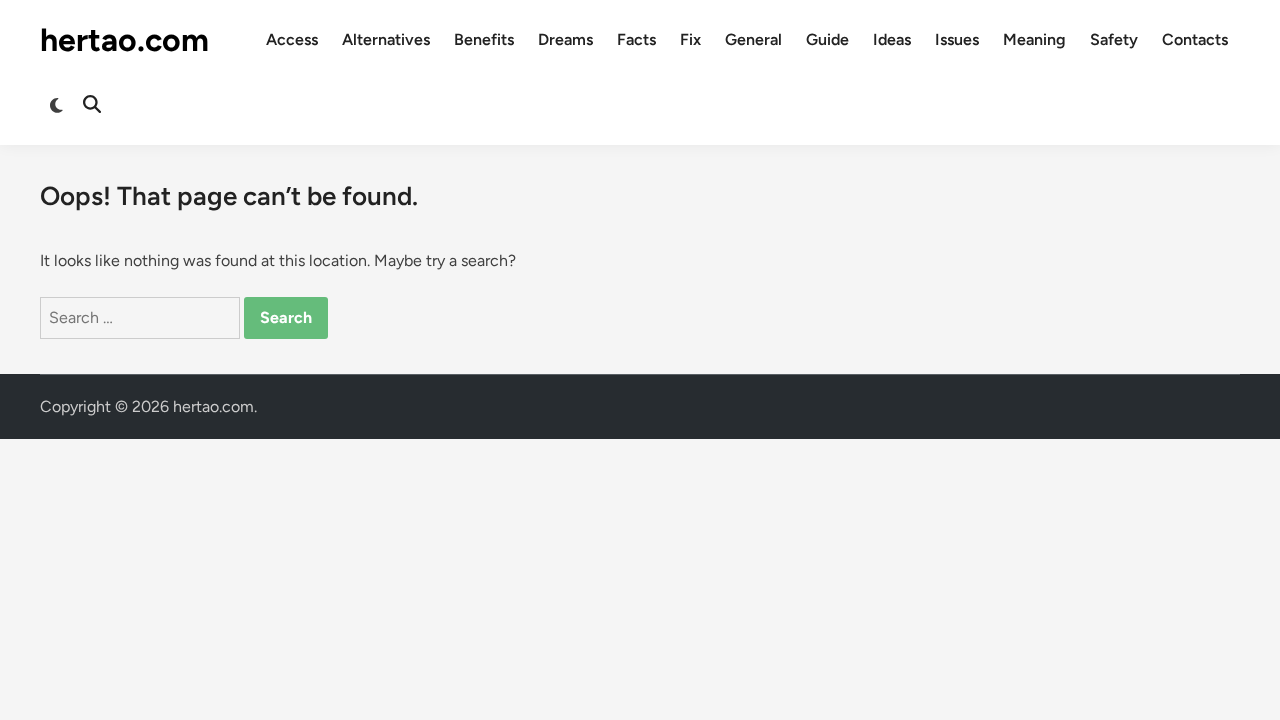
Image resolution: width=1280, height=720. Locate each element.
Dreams (565, 39)
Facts (636, 39)
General (753, 39)
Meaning (1034, 39)
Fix (690, 39)
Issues (957, 39)
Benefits (484, 39)
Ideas (892, 39)
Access (292, 39)
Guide (827, 39)
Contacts (1195, 39)
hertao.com (124, 40)
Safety (1114, 39)
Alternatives (386, 39)
